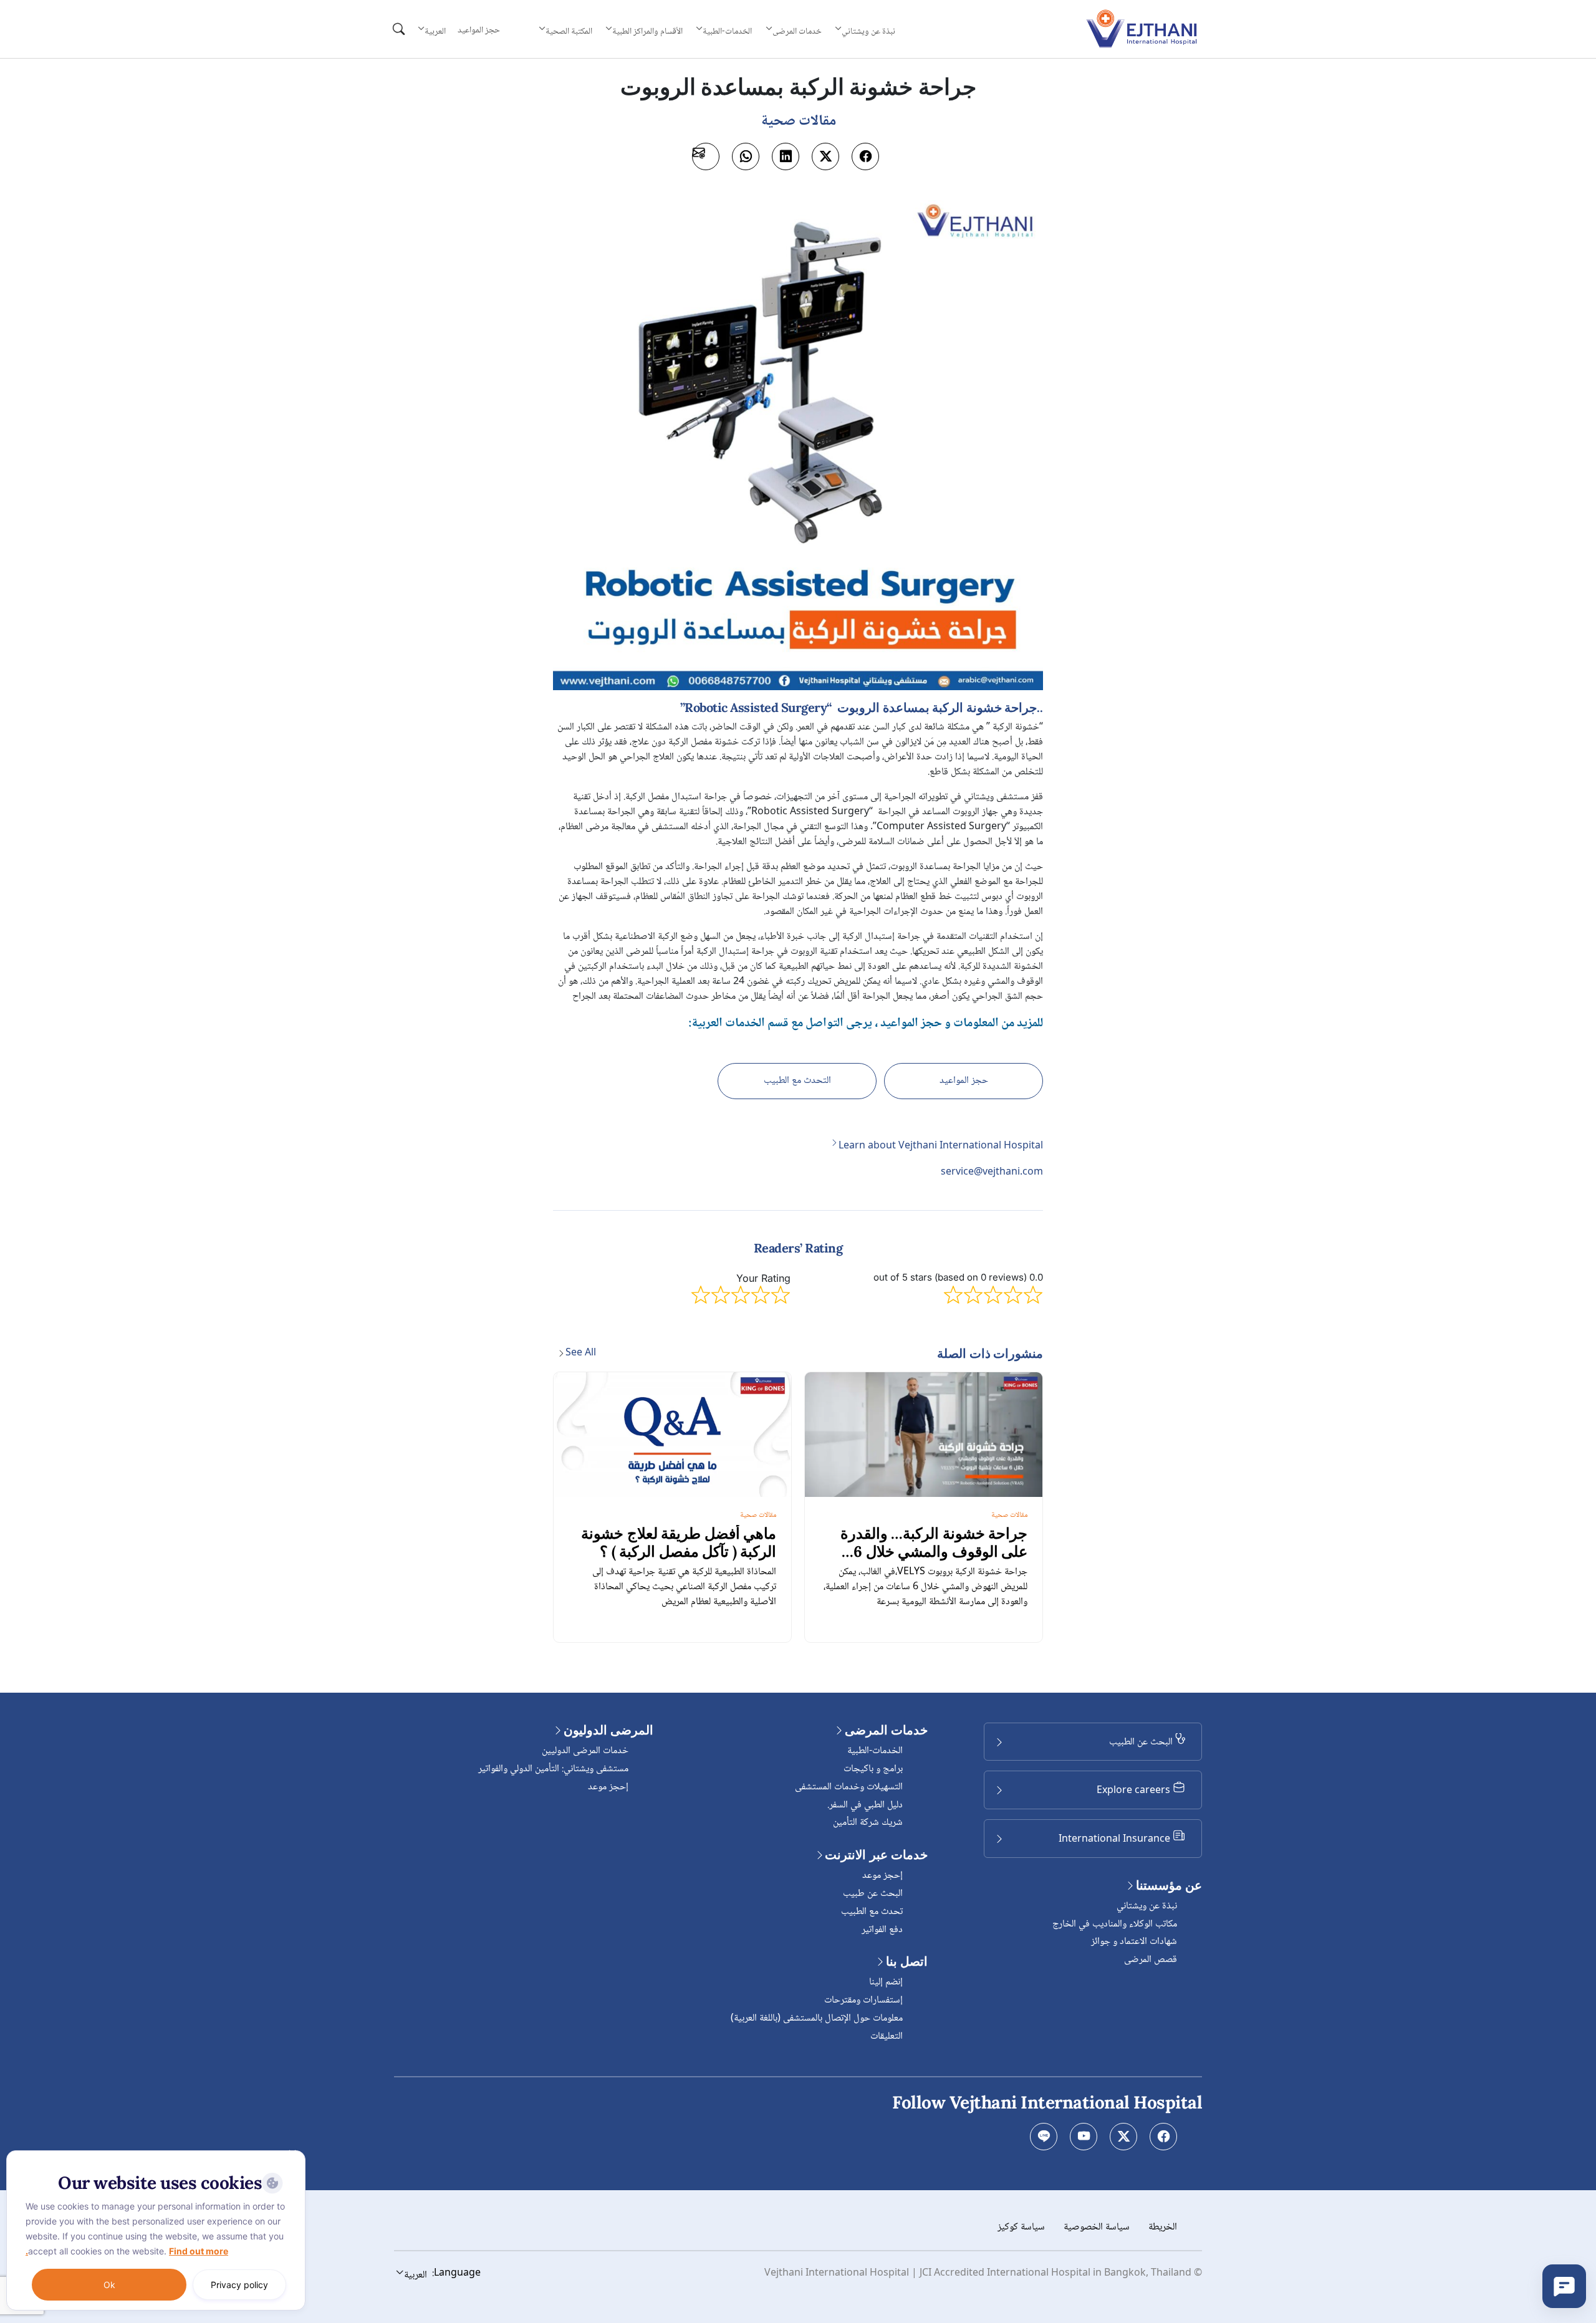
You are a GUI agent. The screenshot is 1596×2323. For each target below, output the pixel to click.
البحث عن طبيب (873, 1894)
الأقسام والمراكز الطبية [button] (647, 31)
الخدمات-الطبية (875, 1751)
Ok (109, 2285)
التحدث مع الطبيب (797, 1081)
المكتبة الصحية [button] (569, 31)
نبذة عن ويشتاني (1147, 1906)
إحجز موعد (882, 1876)
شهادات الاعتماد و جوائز (1134, 1942)
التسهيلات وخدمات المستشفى (849, 1787)
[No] (293, 2153)
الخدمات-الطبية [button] (727, 31)
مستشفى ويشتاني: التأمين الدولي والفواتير (553, 1769)
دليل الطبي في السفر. (865, 1805)
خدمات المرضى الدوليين (585, 1751)
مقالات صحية (1009, 1515)
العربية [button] (435, 31)
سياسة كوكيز (1021, 2227)
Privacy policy (239, 2285)
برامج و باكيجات (873, 1769)
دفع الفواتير (882, 1930)
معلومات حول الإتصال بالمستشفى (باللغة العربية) (817, 2018)
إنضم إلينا (886, 1982)
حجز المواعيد (479, 31)
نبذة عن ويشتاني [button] (868, 31)
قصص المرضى (1151, 1960)
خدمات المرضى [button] (797, 31)
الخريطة (1163, 2227)
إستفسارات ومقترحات (863, 2000)
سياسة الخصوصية (1097, 2227)
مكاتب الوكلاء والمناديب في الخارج (1115, 1924)
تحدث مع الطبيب (872, 1912)
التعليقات (887, 2037)
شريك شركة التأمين (868, 1823)
